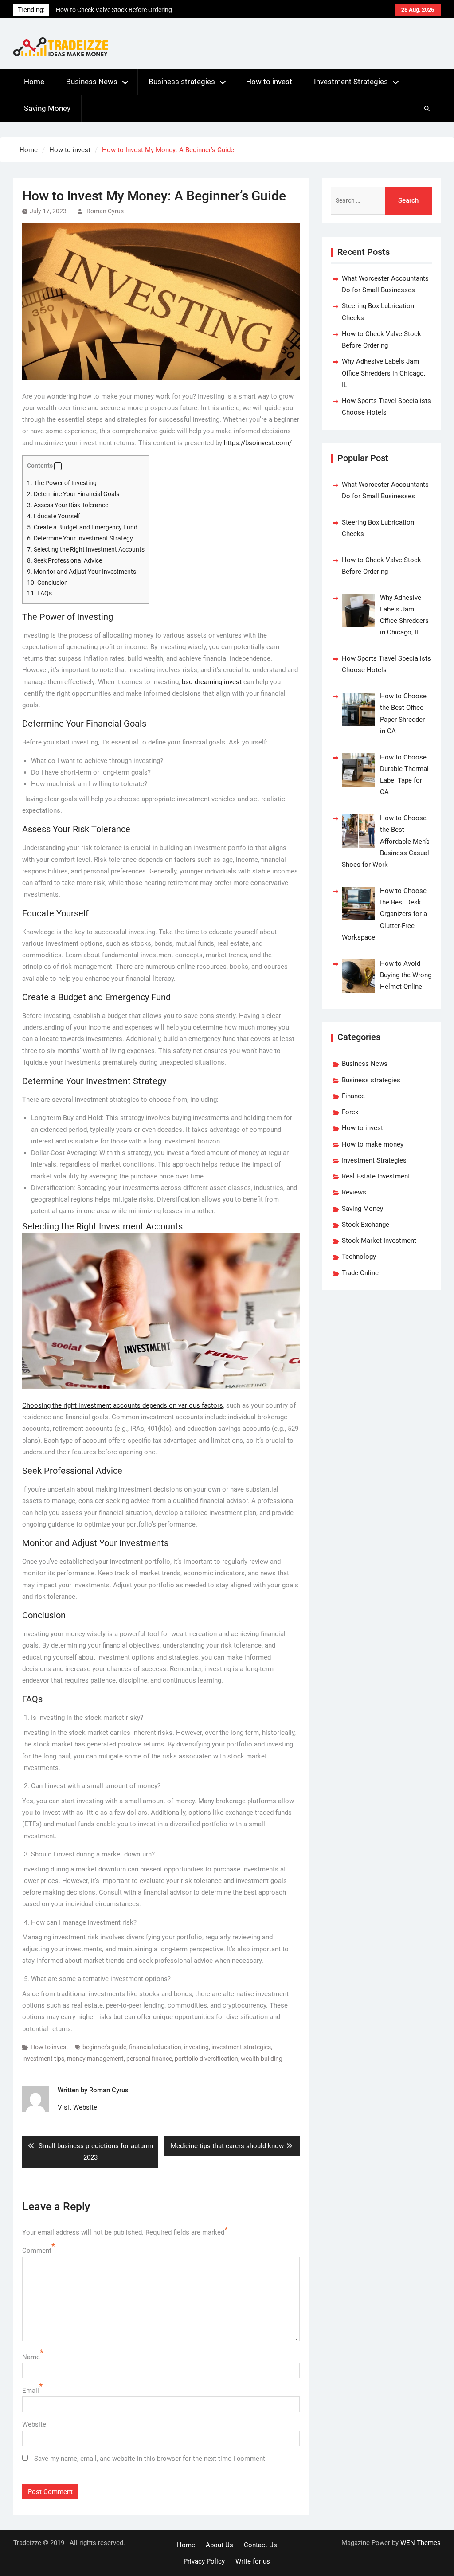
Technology (359, 1257)
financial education (155, 2047)
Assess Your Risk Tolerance (68, 505)
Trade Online (360, 1273)
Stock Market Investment (379, 1241)
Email (31, 2391)
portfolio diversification (206, 2059)
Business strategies (182, 82)
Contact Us (260, 2545)
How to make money (373, 1144)
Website (34, 2424)
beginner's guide (104, 2047)
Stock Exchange (366, 1225)
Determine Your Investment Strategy (80, 538)
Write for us (253, 2561)
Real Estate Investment (376, 1176)
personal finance (149, 2059)
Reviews (354, 1192)
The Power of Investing (62, 483)
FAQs (39, 593)
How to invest (269, 82)
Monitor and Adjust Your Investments (82, 572)
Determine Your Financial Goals (73, 494)
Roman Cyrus (105, 211)
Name (31, 2357)
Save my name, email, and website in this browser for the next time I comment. (151, 2459)
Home (34, 82)
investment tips (43, 2059)
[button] (58, 466)
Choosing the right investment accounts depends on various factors (123, 1405)
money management (95, 2059)
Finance (353, 1096)
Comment (37, 2251)
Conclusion (47, 583)
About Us (219, 2545)
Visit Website (77, 2107)
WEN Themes (421, 2543)
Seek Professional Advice (65, 560)
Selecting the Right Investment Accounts (86, 549)
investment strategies (241, 2047)
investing (196, 2047)
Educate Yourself (54, 516)
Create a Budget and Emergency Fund (82, 527)
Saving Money (47, 108)
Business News (92, 82)
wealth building (262, 2059)
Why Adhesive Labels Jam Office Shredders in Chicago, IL (384, 373)
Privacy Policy (204, 2561)
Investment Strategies (351, 82)
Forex (350, 1112)
